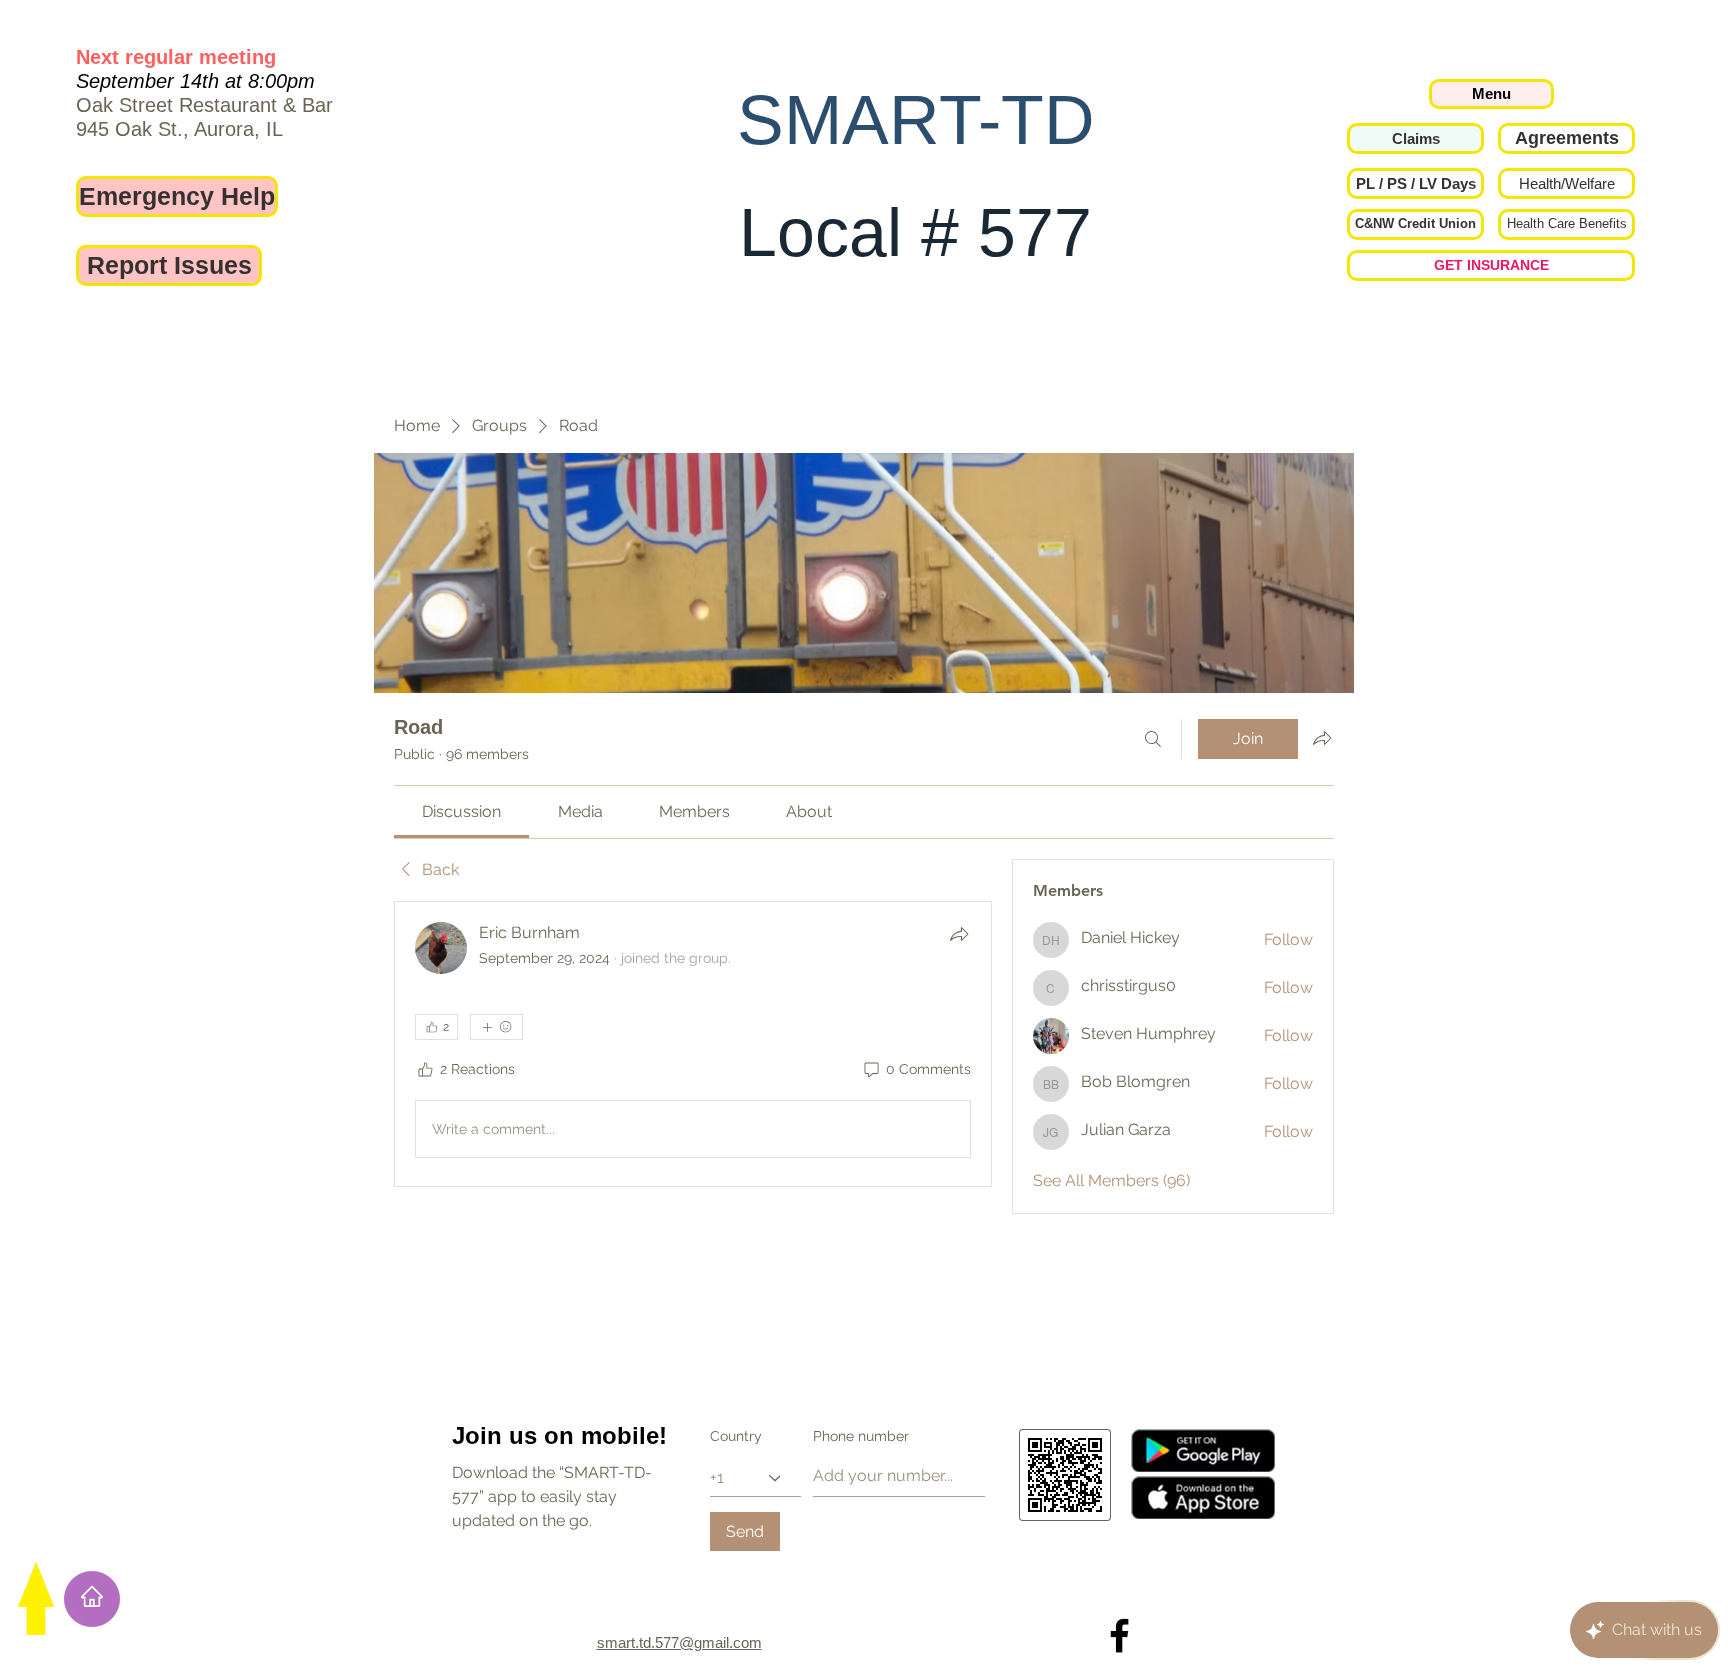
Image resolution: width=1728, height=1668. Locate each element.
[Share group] (1322, 738)
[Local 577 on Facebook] (1119, 1635)
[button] (1415, 183)
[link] (461, 811)
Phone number (861, 1436)
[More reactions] (496, 1027)
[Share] (959, 934)
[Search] (1153, 739)
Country (736, 1436)
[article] (693, 1044)
